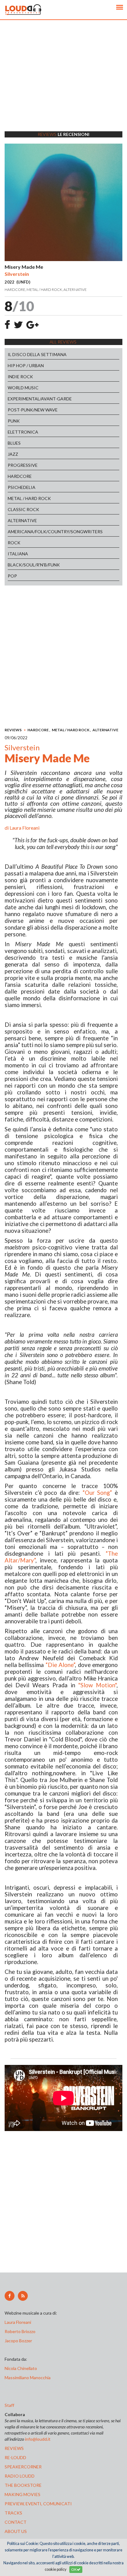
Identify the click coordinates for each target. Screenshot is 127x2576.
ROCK (14, 543)
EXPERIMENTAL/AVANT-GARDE (40, 399)
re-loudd (15, 2457)
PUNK (14, 421)
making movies (23, 2494)
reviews (14, 2448)
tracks (13, 2513)
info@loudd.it (38, 2439)
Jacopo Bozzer (18, 2341)
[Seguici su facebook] (10, 2296)
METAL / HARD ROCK (29, 498)
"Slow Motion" (97, 1685)
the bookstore (23, 2485)
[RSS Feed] (23, 2296)
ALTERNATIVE (22, 520)
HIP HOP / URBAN (26, 365)
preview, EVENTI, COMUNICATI (38, 2504)
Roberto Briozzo (20, 2331)
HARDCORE (20, 476)
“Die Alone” (60, 1665)
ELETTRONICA (23, 432)
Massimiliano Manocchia (28, 2378)
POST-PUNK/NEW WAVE (33, 410)
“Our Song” (97, 1493)
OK (74, 2569)
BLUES (14, 443)
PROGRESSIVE (23, 465)
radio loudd (20, 2476)
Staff (9, 2405)
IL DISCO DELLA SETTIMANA (37, 354)
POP (12, 576)
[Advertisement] (63, 83)
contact (16, 2522)
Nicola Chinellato (21, 2368)
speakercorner (23, 2467)
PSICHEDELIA (22, 487)
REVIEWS (13, 730)
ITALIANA (18, 554)
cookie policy (55, 2569)
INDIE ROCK (20, 377)
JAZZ (13, 454)
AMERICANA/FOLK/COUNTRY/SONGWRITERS (55, 532)
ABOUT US (16, 2531)
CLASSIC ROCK (23, 509)
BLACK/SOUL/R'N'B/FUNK (34, 565)
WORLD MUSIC (23, 388)
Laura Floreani (25, 828)
